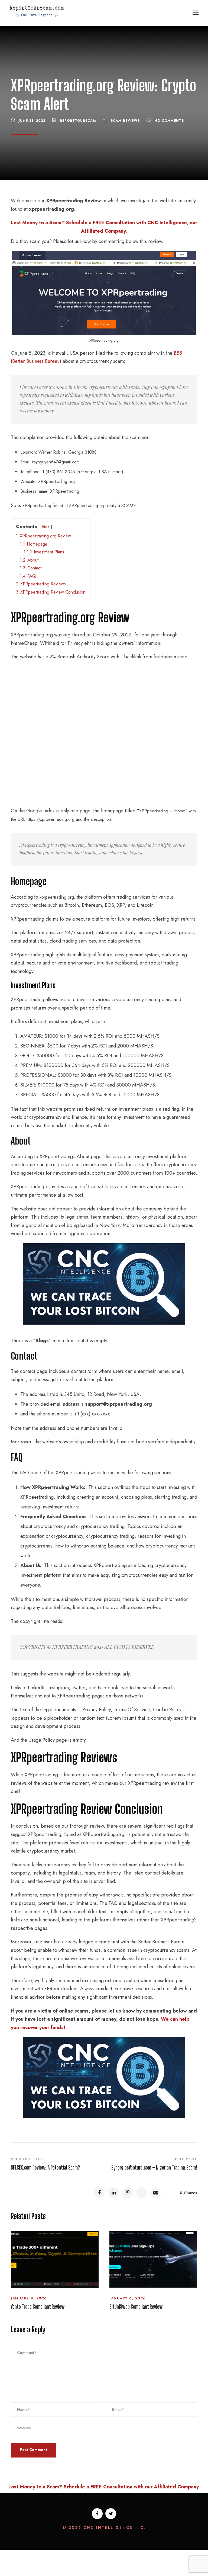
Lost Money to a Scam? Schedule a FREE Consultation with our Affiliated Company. (104, 2487)
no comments (169, 121)
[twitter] (111, 2514)
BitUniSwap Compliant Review (136, 2306)
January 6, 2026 (128, 2298)
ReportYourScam (78, 121)
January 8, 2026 (29, 2298)
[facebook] (97, 2514)
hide (46, 527)
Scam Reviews (125, 121)
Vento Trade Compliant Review (38, 2306)
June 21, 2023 (32, 121)
